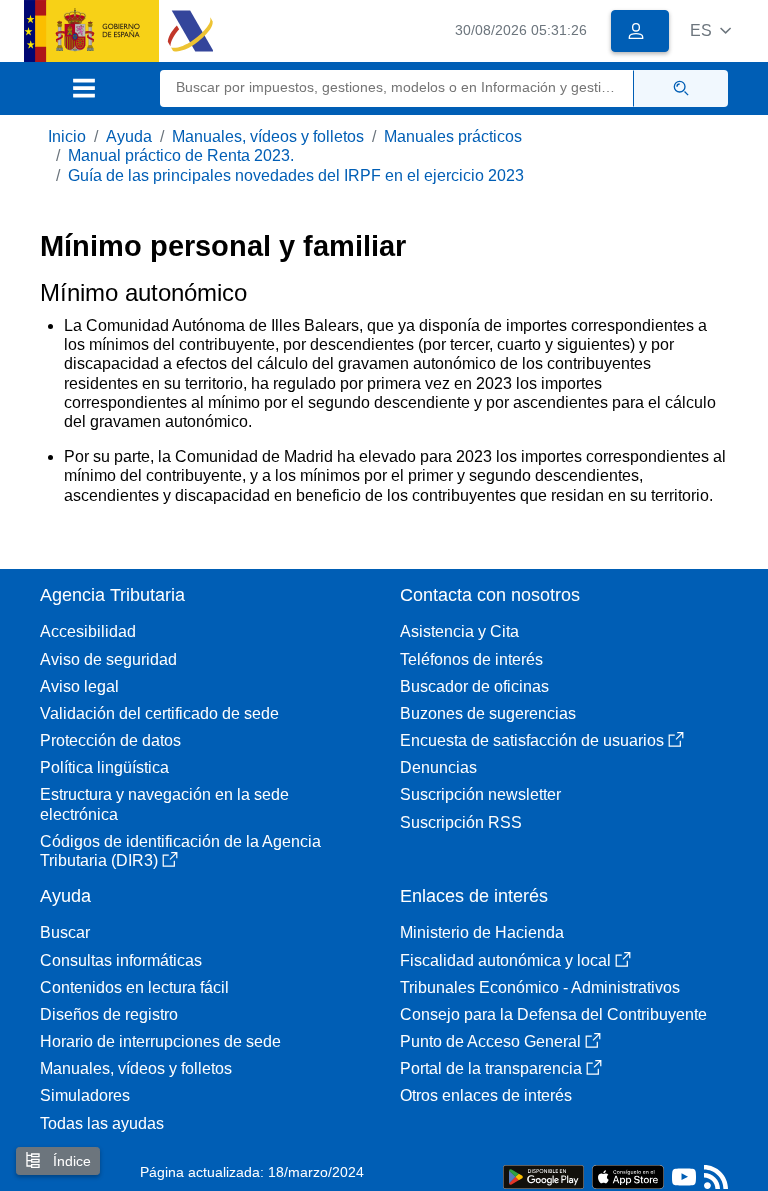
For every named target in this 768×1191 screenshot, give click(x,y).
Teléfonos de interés (471, 659)
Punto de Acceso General (490, 1041)
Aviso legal (79, 686)
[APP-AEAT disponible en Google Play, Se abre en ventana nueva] (543, 1175)
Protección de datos (110, 740)
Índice (70, 1161)
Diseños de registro (109, 1014)
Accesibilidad (88, 631)
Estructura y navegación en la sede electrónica (164, 804)
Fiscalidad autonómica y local (505, 960)
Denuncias (438, 767)
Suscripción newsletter (480, 794)
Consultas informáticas (121, 960)
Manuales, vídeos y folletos (268, 136)
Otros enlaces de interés (486, 1095)
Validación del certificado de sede (159, 713)
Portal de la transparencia (491, 1068)
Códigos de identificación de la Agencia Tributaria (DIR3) (180, 851)
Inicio (67, 136)
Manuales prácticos (453, 136)
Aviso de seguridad (108, 659)
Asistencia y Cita (459, 631)
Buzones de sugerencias (488, 713)
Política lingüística (104, 767)
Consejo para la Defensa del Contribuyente (553, 1014)
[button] (710, 30)
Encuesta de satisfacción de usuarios (532, 740)
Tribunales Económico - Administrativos (540, 987)
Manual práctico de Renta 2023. (181, 155)
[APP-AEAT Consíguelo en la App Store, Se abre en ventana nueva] (628, 1175)
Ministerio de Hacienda (482, 932)
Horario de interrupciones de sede (160, 1041)
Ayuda (129, 136)
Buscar (65, 932)
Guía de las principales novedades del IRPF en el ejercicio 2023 (296, 175)
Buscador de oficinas (474, 686)
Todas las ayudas (102, 1123)
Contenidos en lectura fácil (134, 987)
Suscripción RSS (461, 822)
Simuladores (85, 1095)
